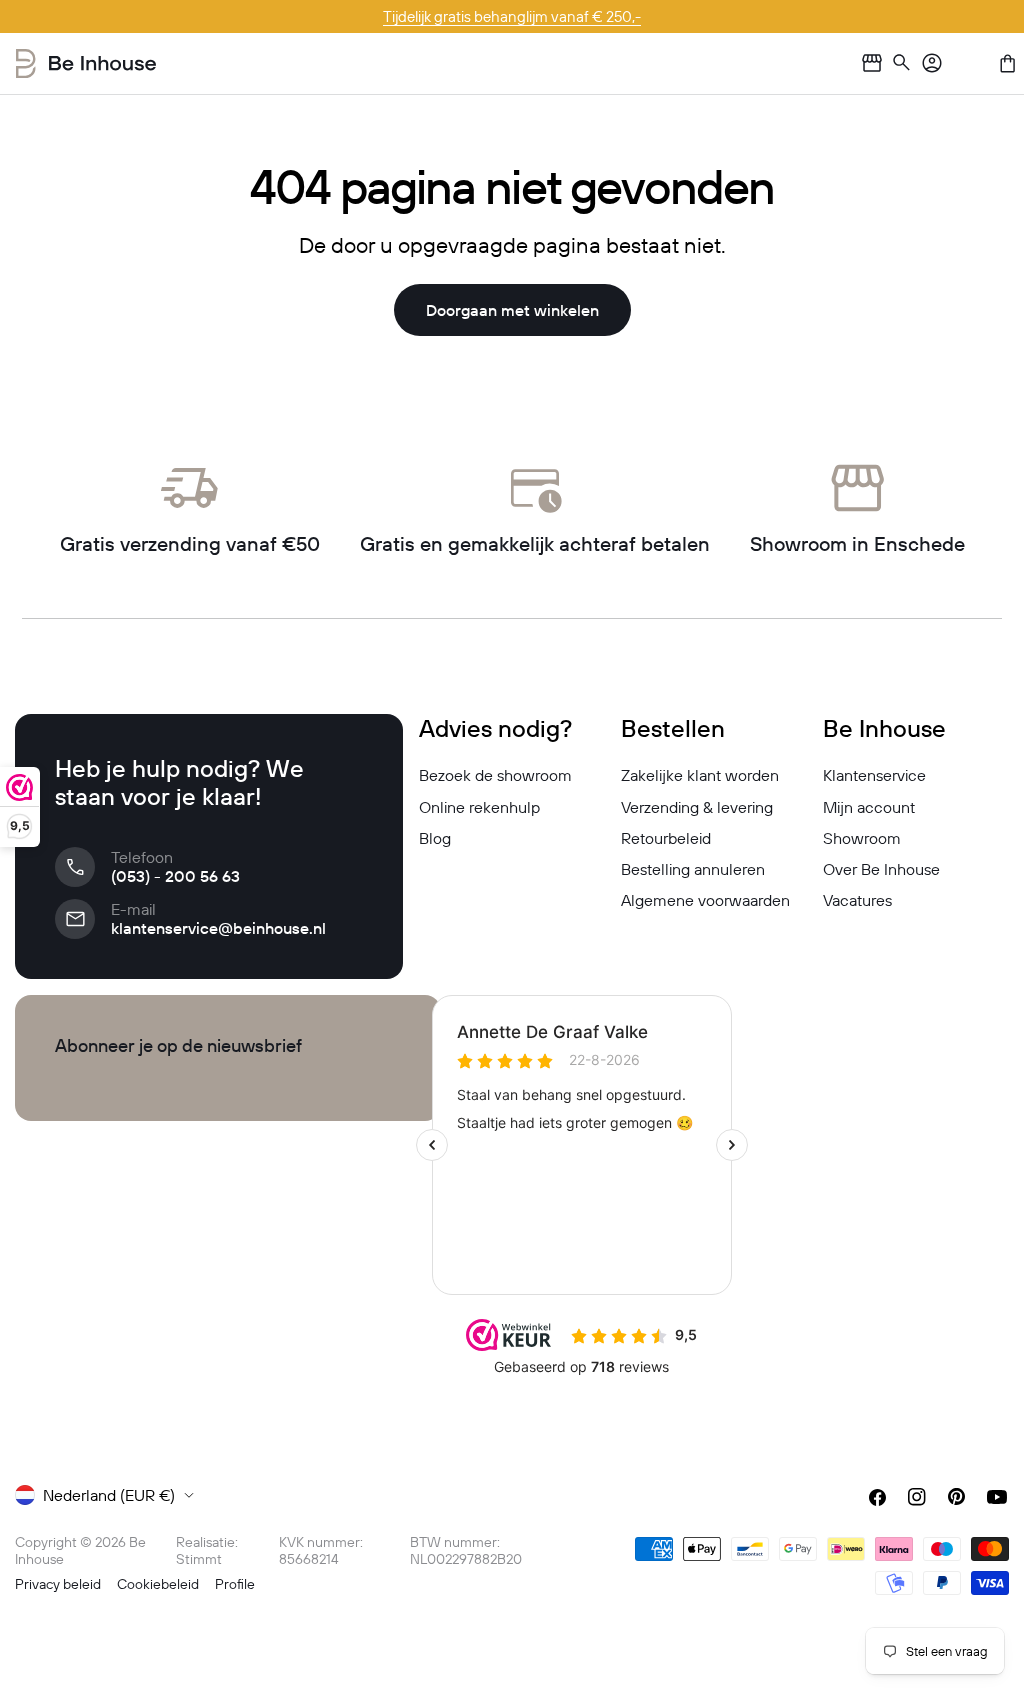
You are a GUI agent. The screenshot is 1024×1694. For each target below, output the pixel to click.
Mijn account (869, 807)
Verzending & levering (697, 807)
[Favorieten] (970, 63)
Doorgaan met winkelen (512, 310)
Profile (235, 1584)
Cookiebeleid (158, 1584)
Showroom (862, 838)
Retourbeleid (666, 838)
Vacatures (857, 900)
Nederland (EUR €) (109, 1495)
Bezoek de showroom (495, 775)
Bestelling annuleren (693, 869)
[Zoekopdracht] (902, 63)
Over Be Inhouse (881, 869)
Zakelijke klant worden (700, 775)
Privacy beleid (58, 1584)
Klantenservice (874, 775)
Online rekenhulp (479, 807)
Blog (435, 838)
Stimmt (199, 1559)
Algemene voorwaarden (705, 900)
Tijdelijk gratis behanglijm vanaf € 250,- (512, 16)
